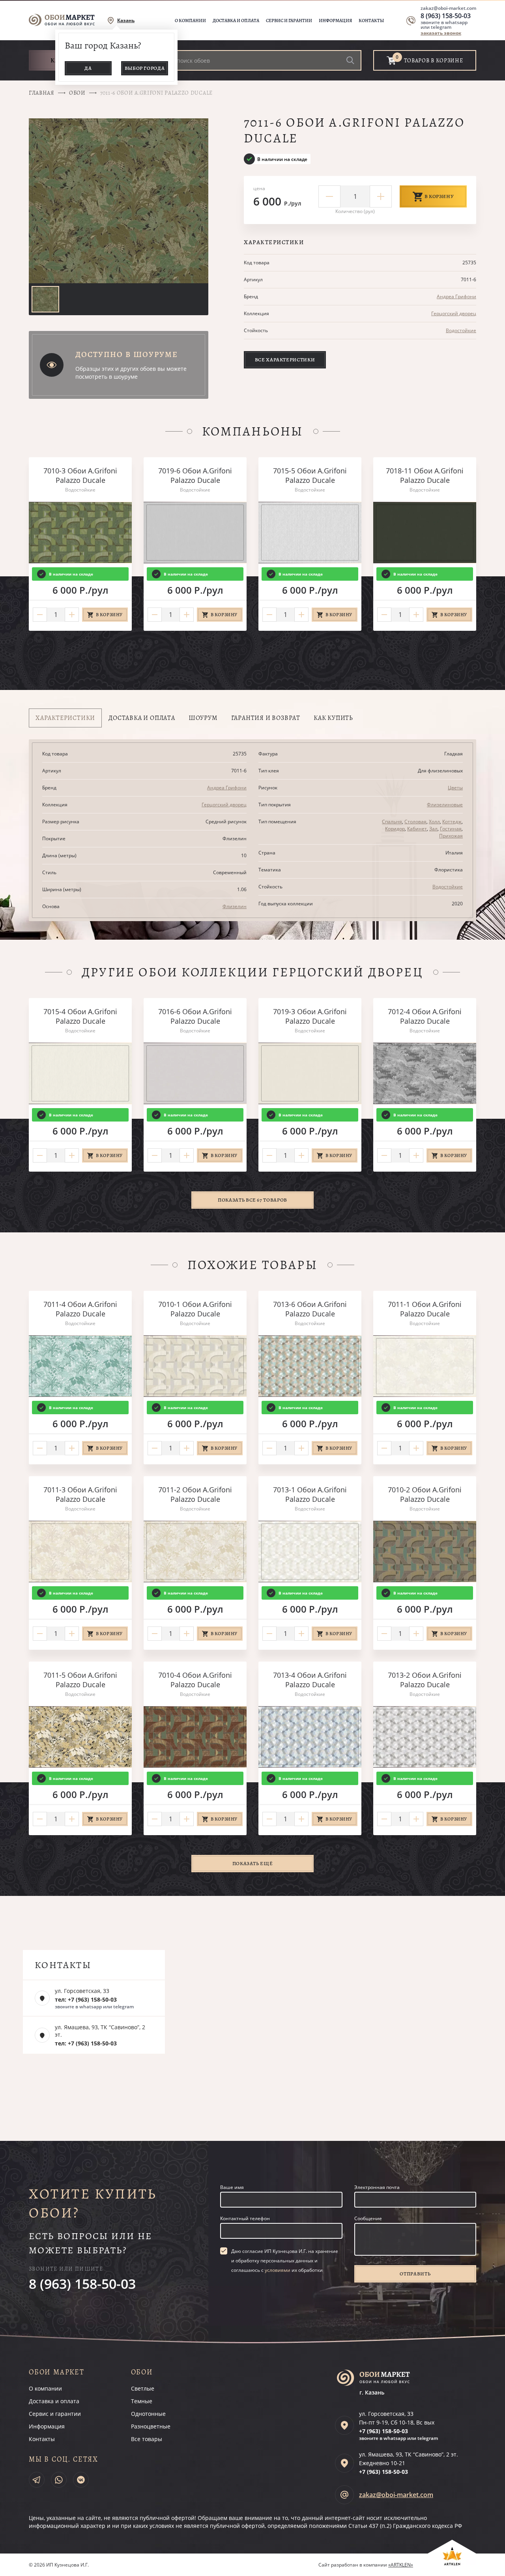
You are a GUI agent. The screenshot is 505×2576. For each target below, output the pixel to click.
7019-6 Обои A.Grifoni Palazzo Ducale (195, 475)
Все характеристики (285, 360)
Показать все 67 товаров (252, 1200)
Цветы (455, 788)
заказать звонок (441, 33)
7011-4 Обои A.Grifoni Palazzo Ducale (80, 1309)
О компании (190, 21)
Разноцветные (151, 2426)
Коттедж (452, 822)
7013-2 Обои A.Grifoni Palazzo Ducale (425, 1680)
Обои (77, 93)
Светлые (143, 2388)
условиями (278, 2270)
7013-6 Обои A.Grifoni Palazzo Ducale (310, 1309)
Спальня (392, 822)
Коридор (395, 829)
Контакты (371, 21)
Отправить (415, 2274)
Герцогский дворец (454, 313)
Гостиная (451, 829)
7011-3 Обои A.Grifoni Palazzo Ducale (80, 1494)
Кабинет (417, 829)
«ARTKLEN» (401, 2565)
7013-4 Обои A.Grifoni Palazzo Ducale (310, 1680)
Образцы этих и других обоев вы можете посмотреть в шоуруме (131, 373)
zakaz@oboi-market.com (448, 8)
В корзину (439, 196)
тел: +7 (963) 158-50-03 (86, 1999)
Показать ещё (253, 1863)
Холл (434, 822)
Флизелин (235, 906)
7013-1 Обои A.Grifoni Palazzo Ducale (310, 1494)
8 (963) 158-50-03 (446, 16)
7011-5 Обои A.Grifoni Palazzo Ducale (80, 1680)
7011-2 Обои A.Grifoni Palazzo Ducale (195, 1494)
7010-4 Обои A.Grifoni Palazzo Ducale (195, 1680)
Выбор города (145, 68)
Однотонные (148, 2414)
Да (88, 68)
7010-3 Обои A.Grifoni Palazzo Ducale (80, 475)
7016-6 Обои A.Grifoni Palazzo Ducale (195, 1016)
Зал (433, 829)
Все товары (147, 2439)
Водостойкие (461, 330)
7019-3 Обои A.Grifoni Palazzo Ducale (310, 1016)
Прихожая (451, 836)
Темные (142, 2401)
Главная (42, 93)
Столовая (415, 822)
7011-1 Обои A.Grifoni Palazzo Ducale (425, 1309)
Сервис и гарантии (289, 21)
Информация (335, 21)
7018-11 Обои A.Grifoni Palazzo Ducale (425, 475)
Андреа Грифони (456, 296)
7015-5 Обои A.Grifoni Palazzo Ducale (310, 475)
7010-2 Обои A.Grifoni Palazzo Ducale (425, 1494)
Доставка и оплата (236, 21)
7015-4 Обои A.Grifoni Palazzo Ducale (80, 1016)
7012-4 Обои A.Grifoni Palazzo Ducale (425, 1016)
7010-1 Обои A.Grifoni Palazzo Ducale (195, 1309)
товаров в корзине (434, 61)
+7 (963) (383, 2431)
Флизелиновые (445, 805)
